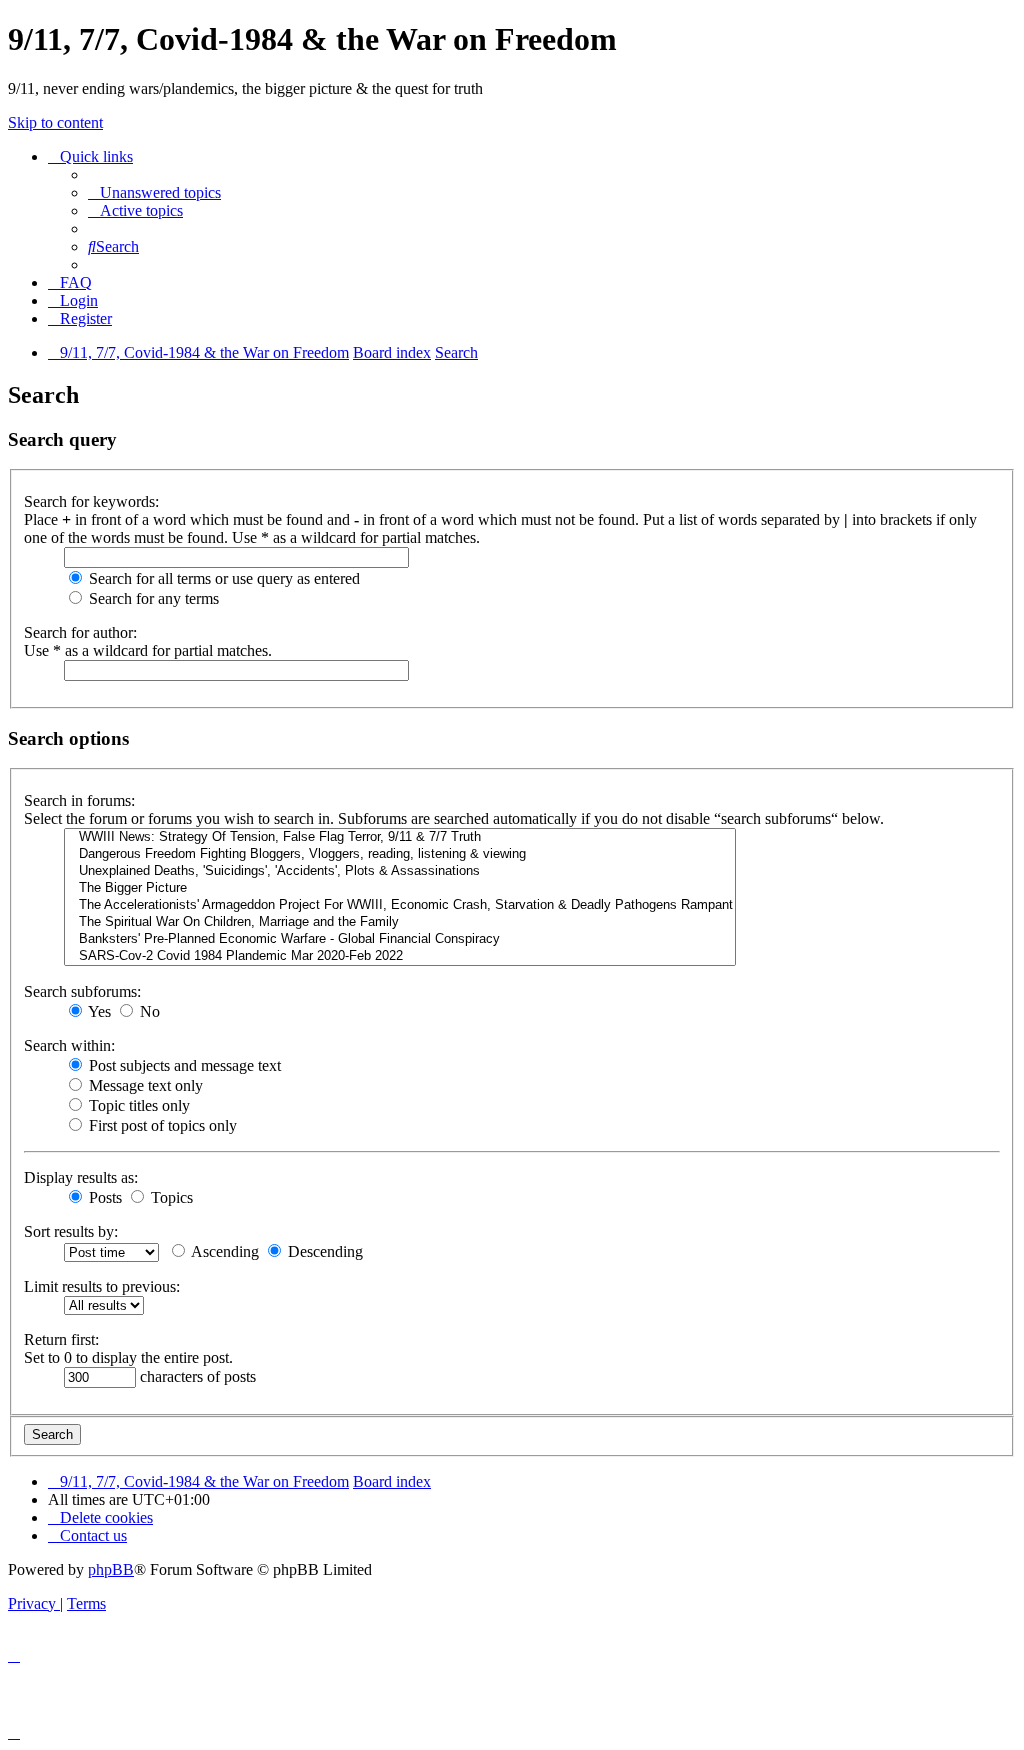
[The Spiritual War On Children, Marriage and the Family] (400, 922)
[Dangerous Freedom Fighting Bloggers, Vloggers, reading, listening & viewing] (400, 854)
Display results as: (81, 1177)
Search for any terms (152, 598)
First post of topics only (161, 1125)
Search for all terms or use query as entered (222, 578)
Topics (170, 1197)
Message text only (144, 1085)
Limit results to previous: (102, 1286)
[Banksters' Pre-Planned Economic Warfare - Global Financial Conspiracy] (400, 939)
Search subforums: (82, 991)
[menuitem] (154, 192)
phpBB (111, 1569)
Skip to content (55, 122)
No (148, 1011)
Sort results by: (71, 1231)
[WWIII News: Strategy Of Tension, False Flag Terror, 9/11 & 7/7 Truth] (400, 837)
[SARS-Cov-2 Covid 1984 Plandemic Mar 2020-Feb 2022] (400, 956)
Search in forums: (79, 800)
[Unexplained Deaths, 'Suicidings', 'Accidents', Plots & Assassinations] (400, 871)
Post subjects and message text (183, 1065)
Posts (103, 1197)
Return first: (61, 1339)
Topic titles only (137, 1105)
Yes (98, 1011)
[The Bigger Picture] (400, 888)
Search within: (69, 1045)
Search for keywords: (91, 501)
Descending (323, 1251)
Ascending (223, 1251)
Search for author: (80, 632)
